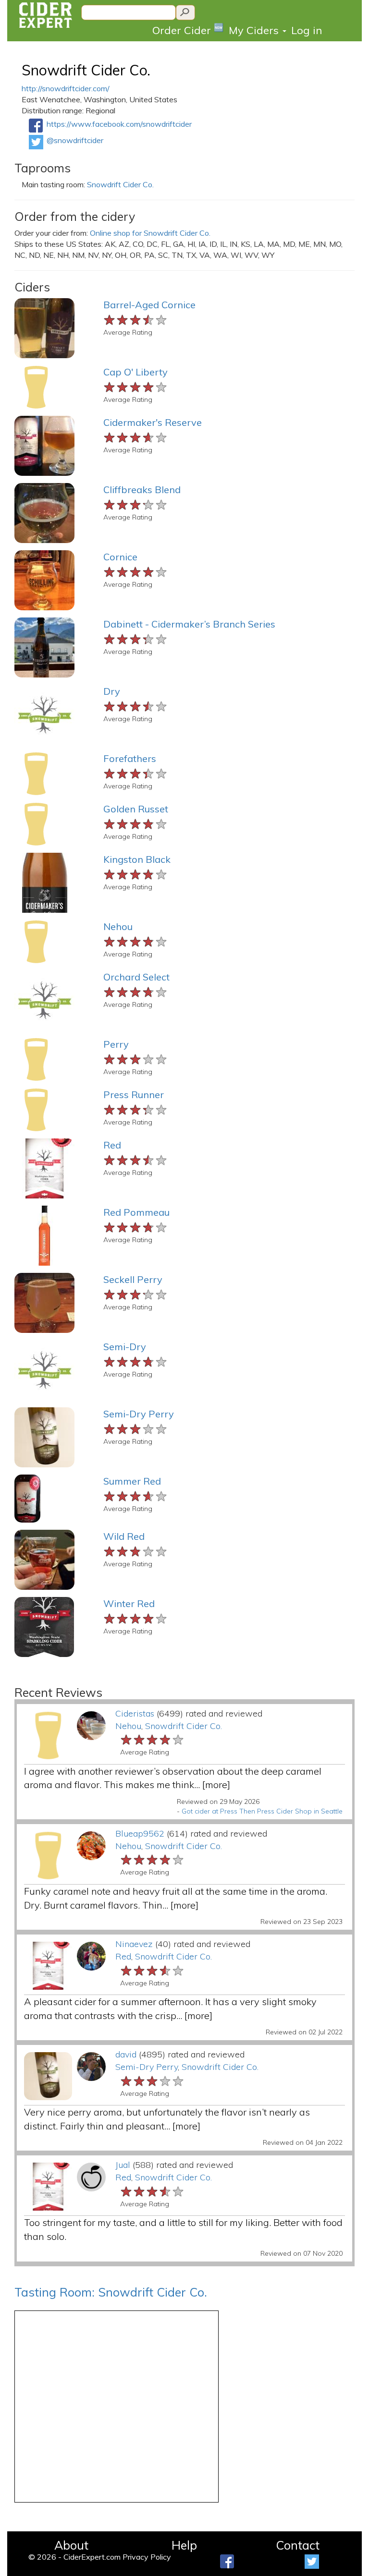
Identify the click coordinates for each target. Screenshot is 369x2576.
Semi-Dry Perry (139, 1414)
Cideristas (135, 1713)
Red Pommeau (136, 1212)
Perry (116, 1044)
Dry (112, 691)
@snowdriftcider (75, 140)
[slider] (136, 319)
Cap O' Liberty (135, 372)
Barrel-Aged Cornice (149, 305)
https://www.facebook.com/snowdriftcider (119, 124)
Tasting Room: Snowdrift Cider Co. (111, 2292)
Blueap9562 (140, 1833)
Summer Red (132, 1481)
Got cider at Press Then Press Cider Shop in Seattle (262, 1811)
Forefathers (130, 758)
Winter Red (129, 1603)
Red (112, 1145)
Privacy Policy (147, 2557)
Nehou (118, 926)
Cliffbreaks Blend (142, 490)
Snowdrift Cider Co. (86, 70)
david (126, 2054)
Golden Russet (136, 809)
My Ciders (255, 30)
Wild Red (124, 1536)
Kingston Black (137, 859)
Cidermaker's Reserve (153, 422)
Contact (298, 2545)
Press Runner (134, 1094)
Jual (123, 2165)
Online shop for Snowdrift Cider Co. (150, 233)
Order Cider (188, 30)
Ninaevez (134, 1944)
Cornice (120, 557)
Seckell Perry (133, 1279)
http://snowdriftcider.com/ (66, 88)
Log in (307, 30)
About (71, 2545)
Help (184, 2545)
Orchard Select (136, 977)
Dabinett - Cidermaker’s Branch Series (189, 624)
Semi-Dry (125, 1347)
